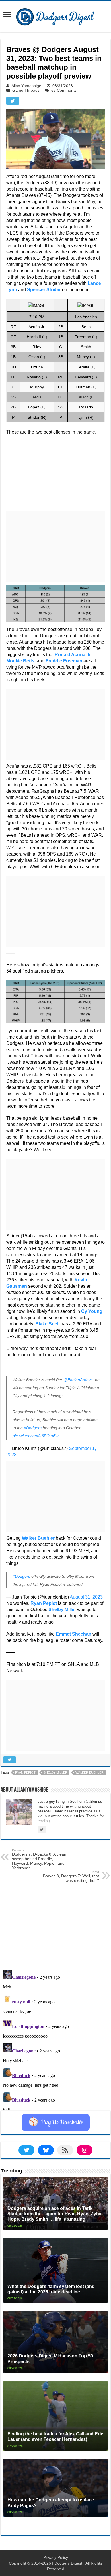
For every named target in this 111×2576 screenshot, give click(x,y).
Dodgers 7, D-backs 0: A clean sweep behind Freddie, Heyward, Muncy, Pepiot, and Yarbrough (39, 1859)
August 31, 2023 (86, 1597)
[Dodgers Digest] (55, 15)
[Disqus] (55, 2039)
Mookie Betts (20, 661)
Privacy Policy (56, 2557)
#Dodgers (33, 1428)
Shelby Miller (55, 1772)
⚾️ (56, 2122)
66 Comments (64, 90)
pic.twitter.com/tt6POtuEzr (36, 1436)
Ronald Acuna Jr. (73, 655)
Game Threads (26, 90)
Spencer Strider (44, 290)
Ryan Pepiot (44, 1603)
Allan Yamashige (26, 86)
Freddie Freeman (64, 661)
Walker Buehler (38, 1538)
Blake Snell (47, 1324)
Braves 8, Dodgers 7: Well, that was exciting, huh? (71, 1876)
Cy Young (92, 1311)
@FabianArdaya (78, 1380)
